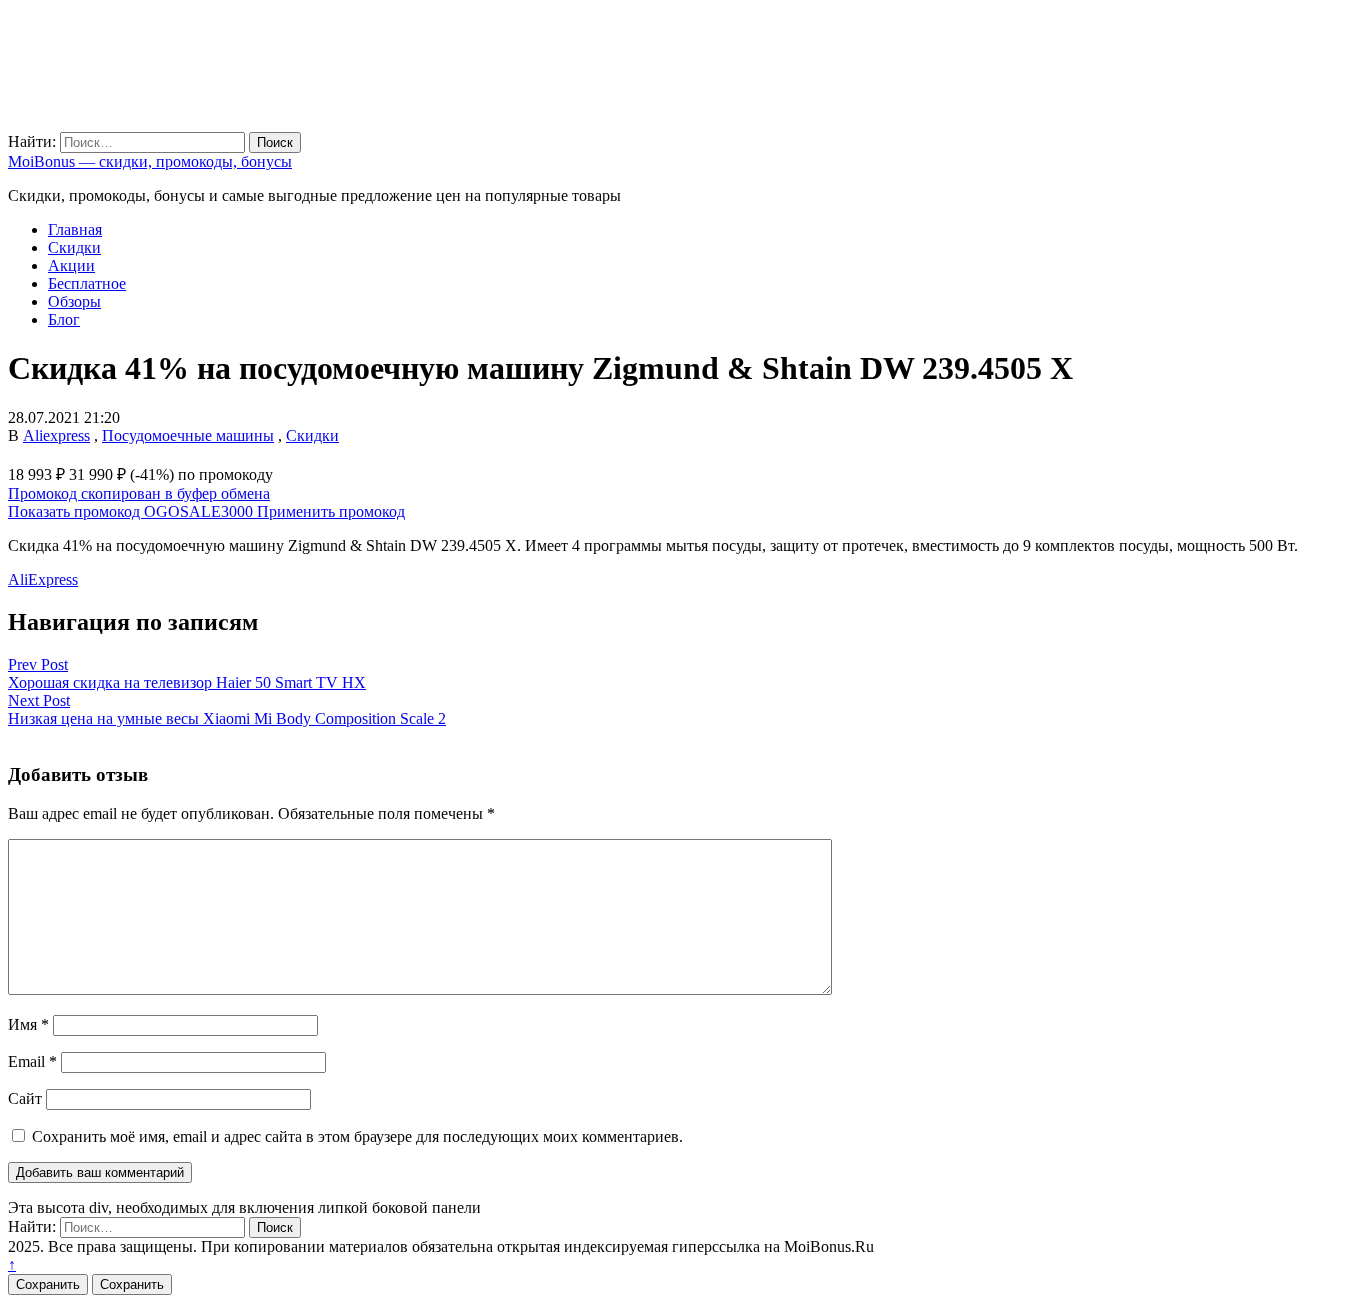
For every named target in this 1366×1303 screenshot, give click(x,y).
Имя (28, 1024)
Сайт (25, 1098)
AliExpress (43, 579)
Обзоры (74, 301)
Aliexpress (56, 435)
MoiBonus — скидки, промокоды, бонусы (150, 161)
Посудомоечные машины (188, 435)
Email (32, 1061)
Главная (75, 229)
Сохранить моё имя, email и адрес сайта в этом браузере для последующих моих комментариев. (357, 1136)
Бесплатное (87, 283)
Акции (71, 265)
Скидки (74, 247)
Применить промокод (331, 511)
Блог (64, 319)
